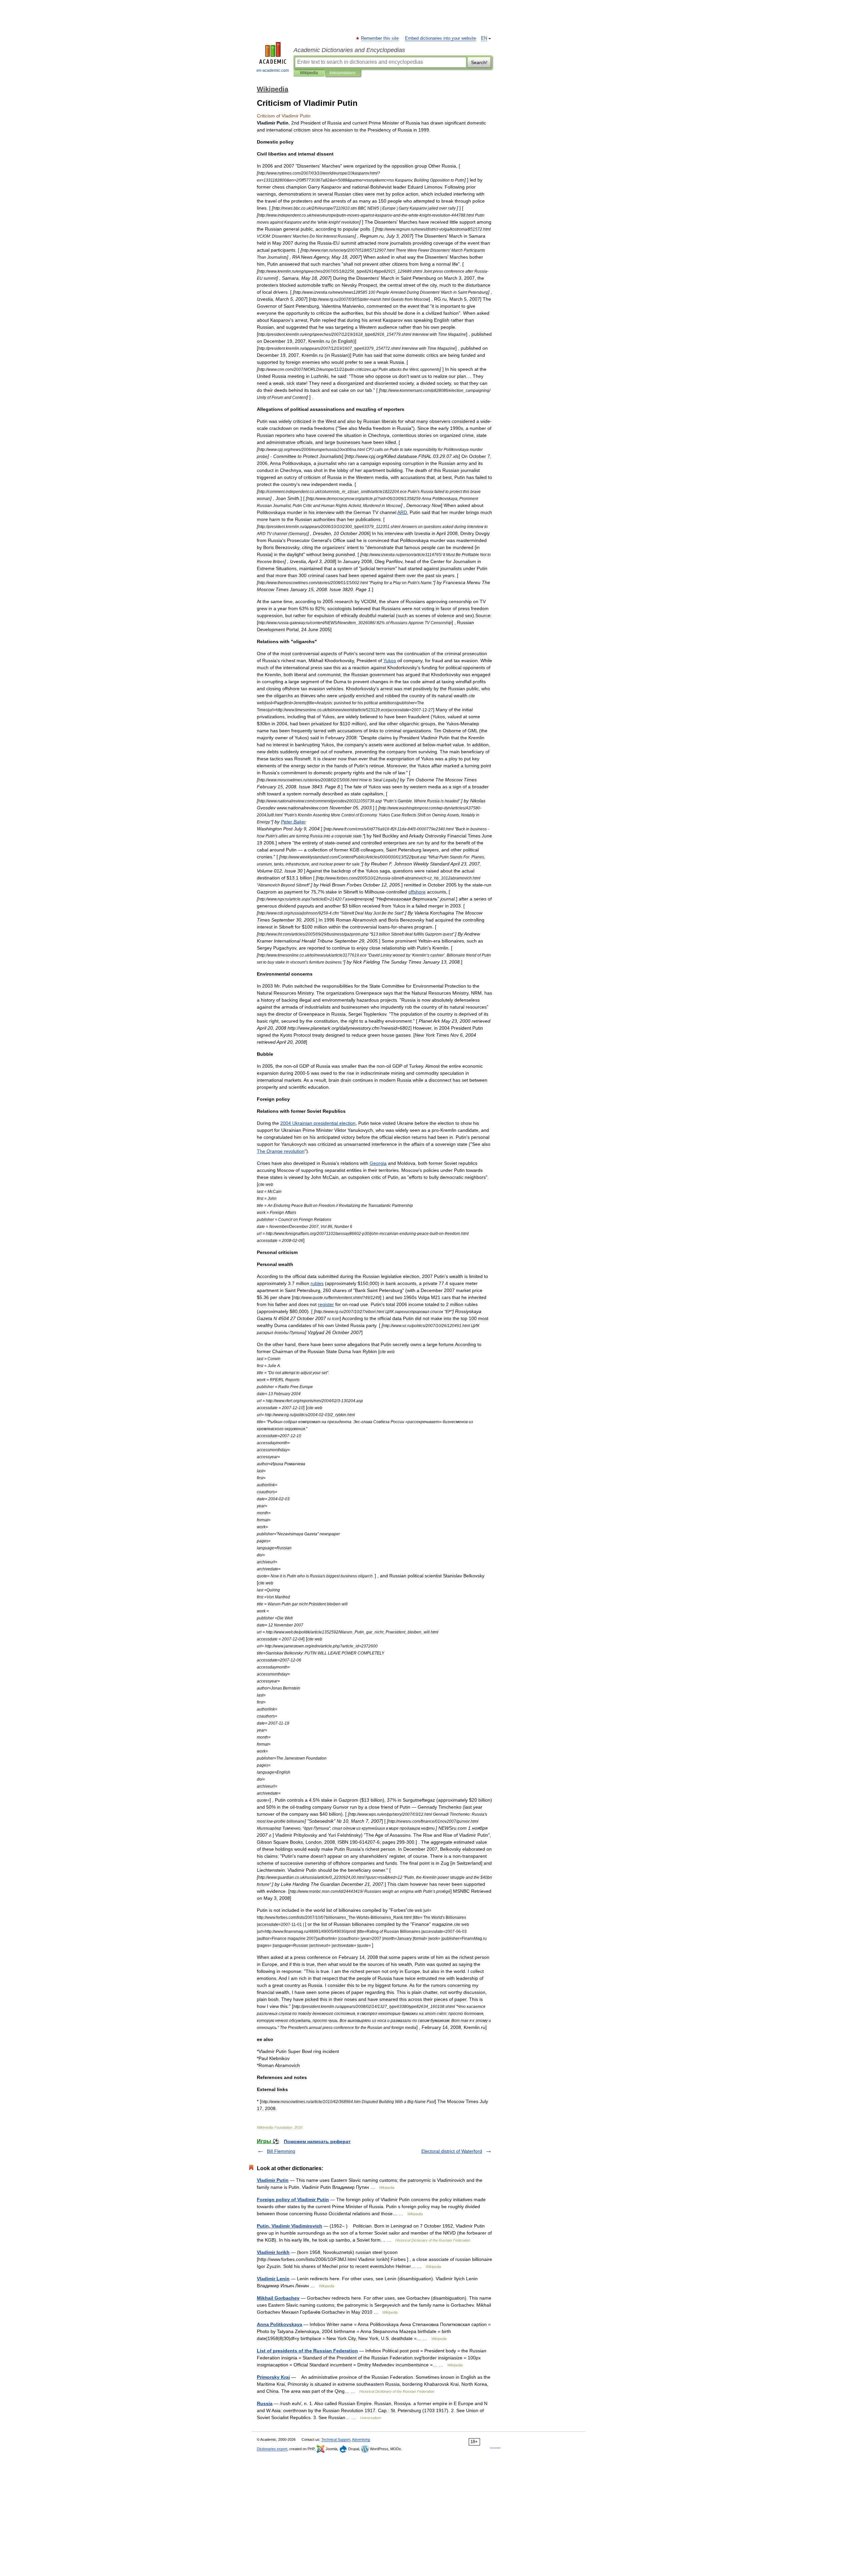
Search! (479, 62)
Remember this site (380, 38)
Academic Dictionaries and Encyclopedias (349, 50)
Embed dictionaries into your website (441, 38)
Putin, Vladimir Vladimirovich (290, 2226)
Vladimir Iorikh (273, 2252)
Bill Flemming (281, 2151)
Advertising (361, 2439)
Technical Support (336, 2439)
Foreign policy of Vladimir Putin (293, 2200)
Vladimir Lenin (273, 2279)
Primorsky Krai (273, 2377)
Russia (265, 2403)
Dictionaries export (272, 2449)
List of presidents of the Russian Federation (307, 2351)
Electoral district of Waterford (452, 2151)
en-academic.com (273, 70)
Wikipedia (309, 73)
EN (484, 38)
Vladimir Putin (273, 2180)
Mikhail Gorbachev (278, 2298)
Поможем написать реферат (317, 2141)
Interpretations (343, 73)
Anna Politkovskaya (280, 2324)
